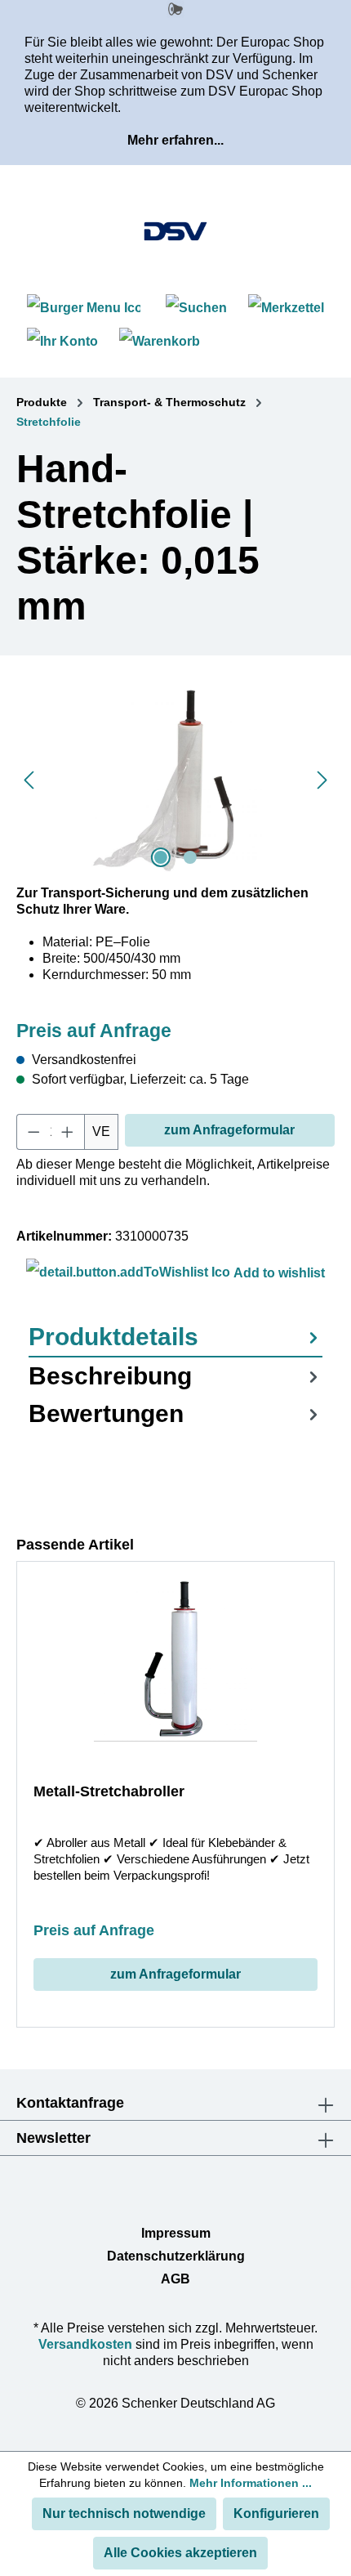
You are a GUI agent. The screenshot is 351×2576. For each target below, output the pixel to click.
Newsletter (53, 2138)
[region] (175, 780)
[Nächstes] (322, 780)
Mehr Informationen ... (251, 2483)
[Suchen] (196, 308)
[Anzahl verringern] (33, 1132)
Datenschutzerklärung (176, 2256)
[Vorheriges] (29, 780)
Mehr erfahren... (175, 140)
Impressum (176, 2233)
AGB (175, 2279)
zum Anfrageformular (229, 1130)
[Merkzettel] (286, 308)
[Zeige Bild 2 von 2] (190, 857)
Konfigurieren (276, 2513)
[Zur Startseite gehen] (175, 231)
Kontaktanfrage (70, 2103)
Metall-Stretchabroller (109, 1791)
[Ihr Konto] (62, 341)
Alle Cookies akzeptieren (180, 2553)
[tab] (175, 1338)
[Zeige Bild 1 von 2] (161, 857)
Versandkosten (85, 2344)
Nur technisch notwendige (124, 2513)
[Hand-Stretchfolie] (175, 780)
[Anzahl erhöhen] (68, 1132)
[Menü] (86, 308)
